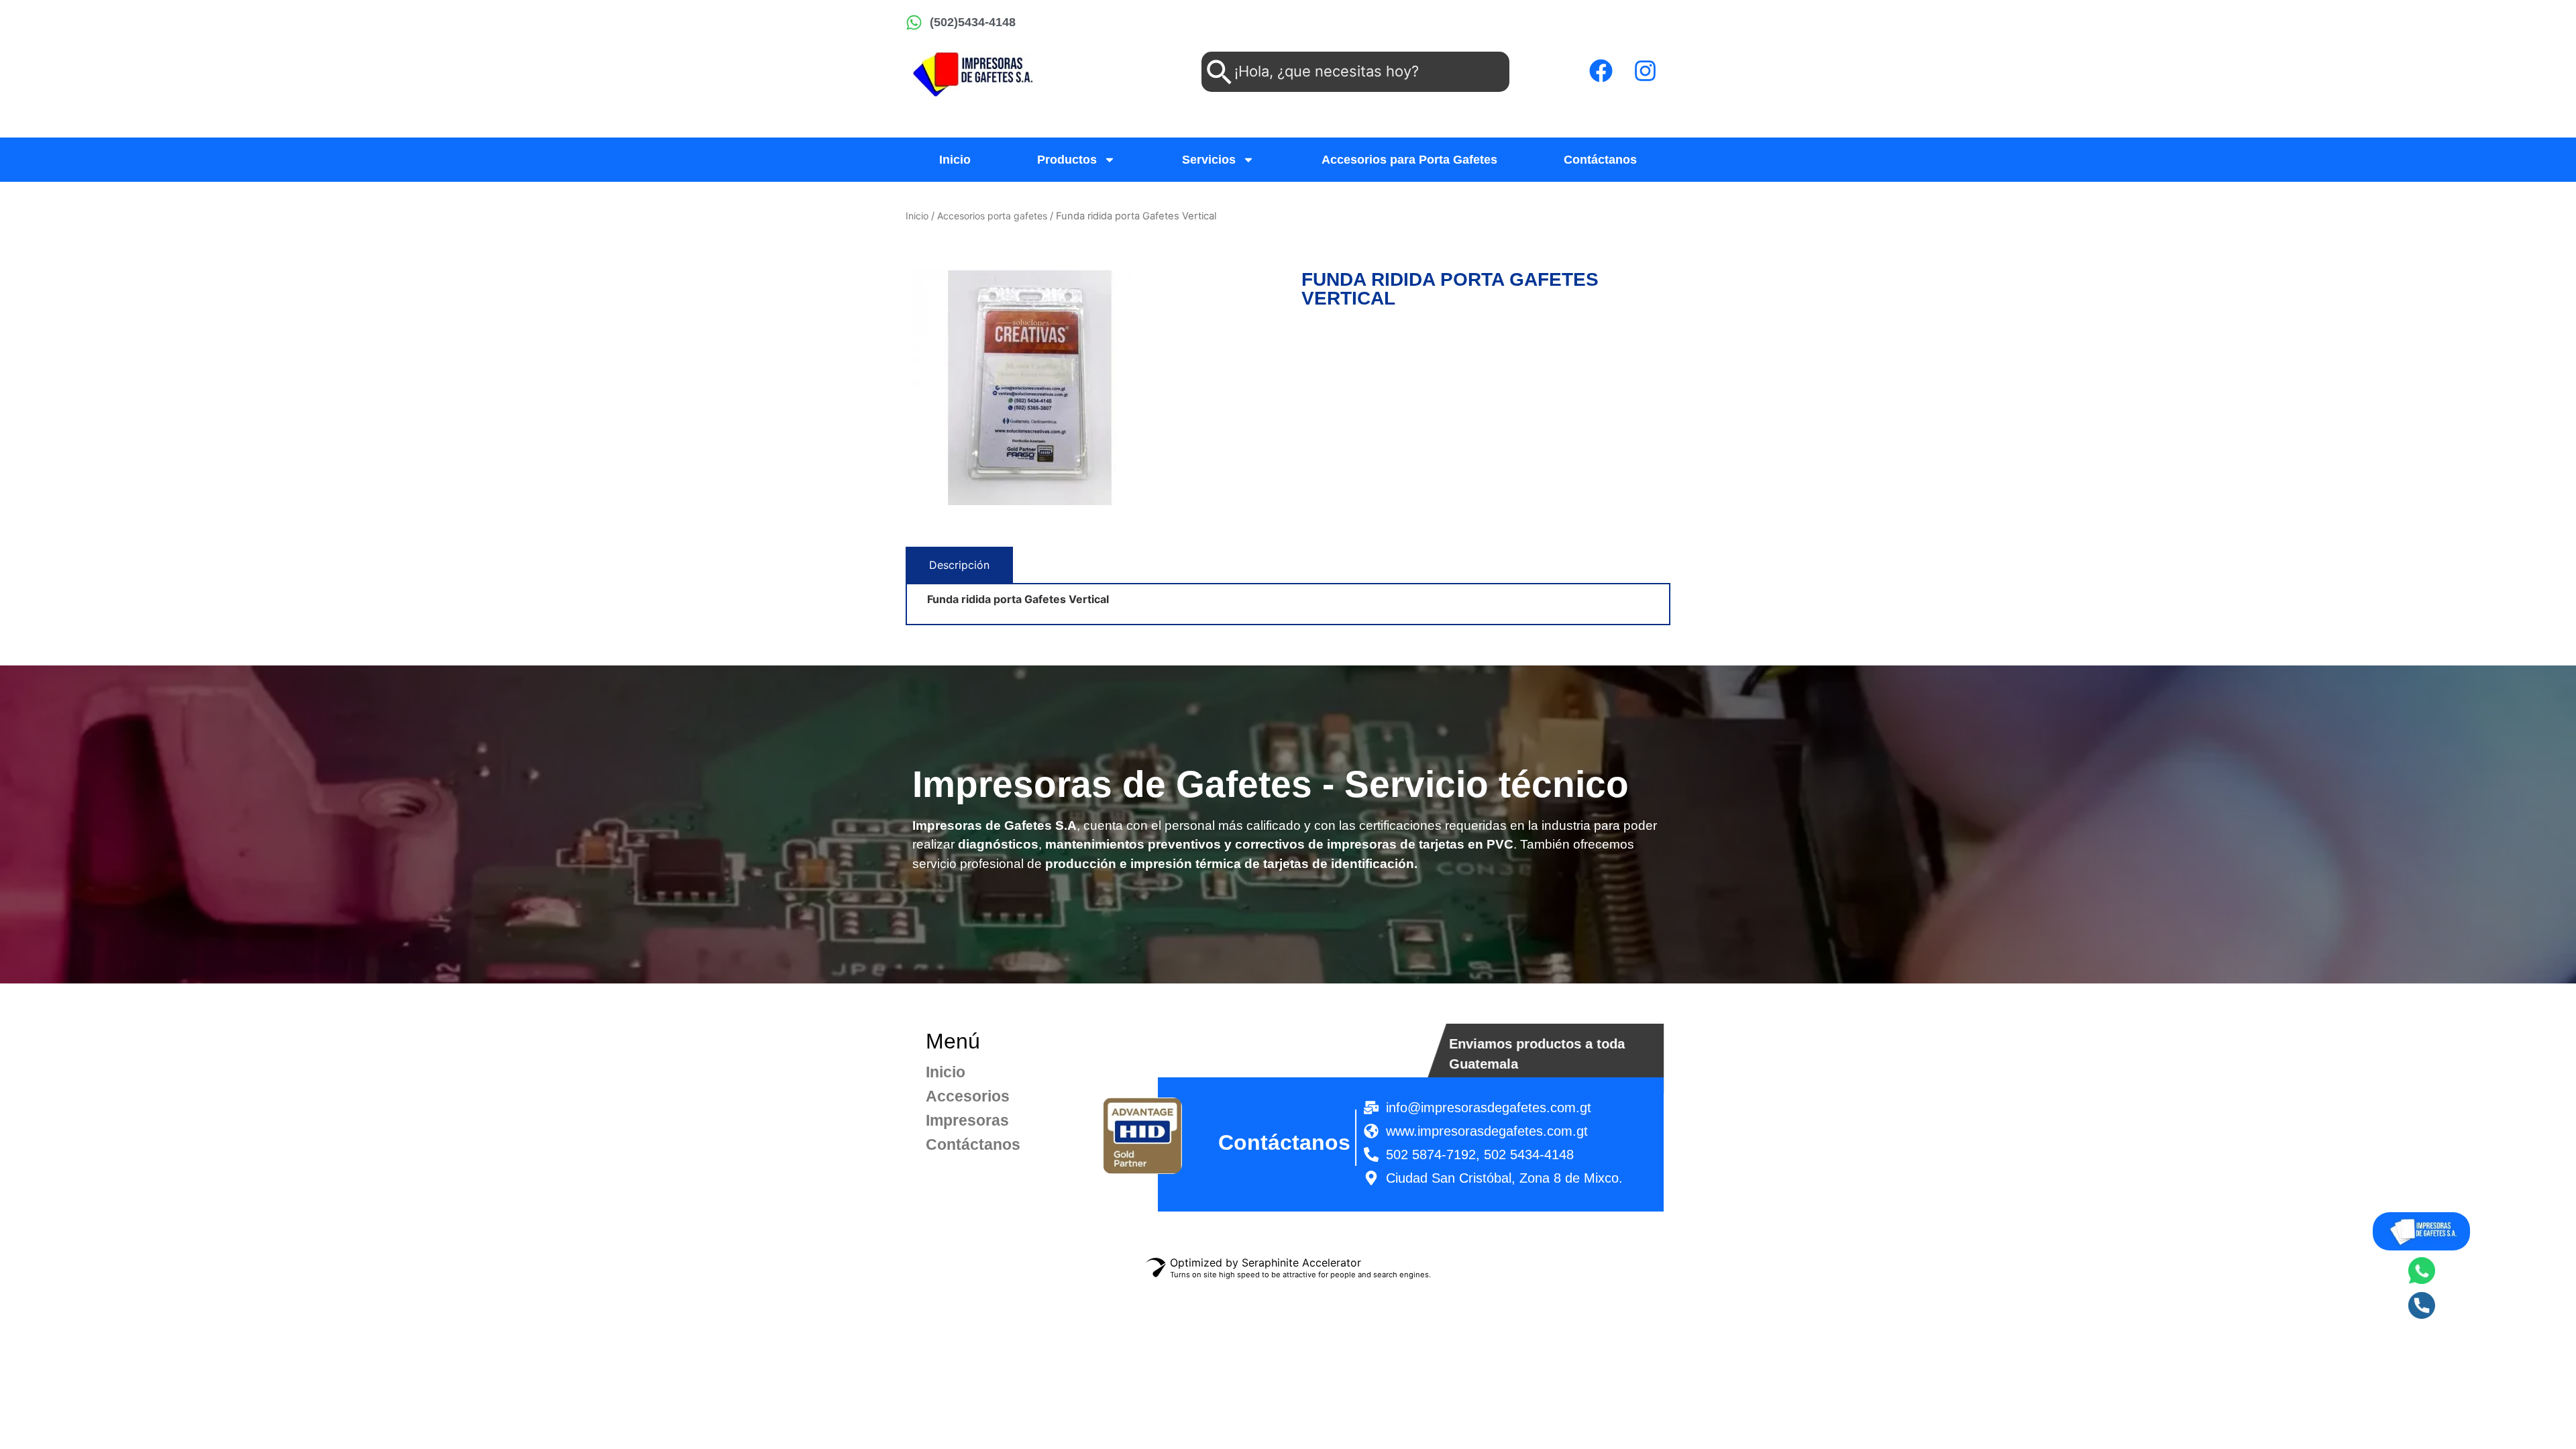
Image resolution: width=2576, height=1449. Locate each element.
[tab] (959, 565)
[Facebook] (1601, 70)
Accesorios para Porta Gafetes (1409, 160)
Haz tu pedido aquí (1350, 329)
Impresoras (957, 1120)
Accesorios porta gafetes (992, 216)
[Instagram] (1645, 70)
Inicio (955, 160)
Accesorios (957, 1096)
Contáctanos (1600, 160)
